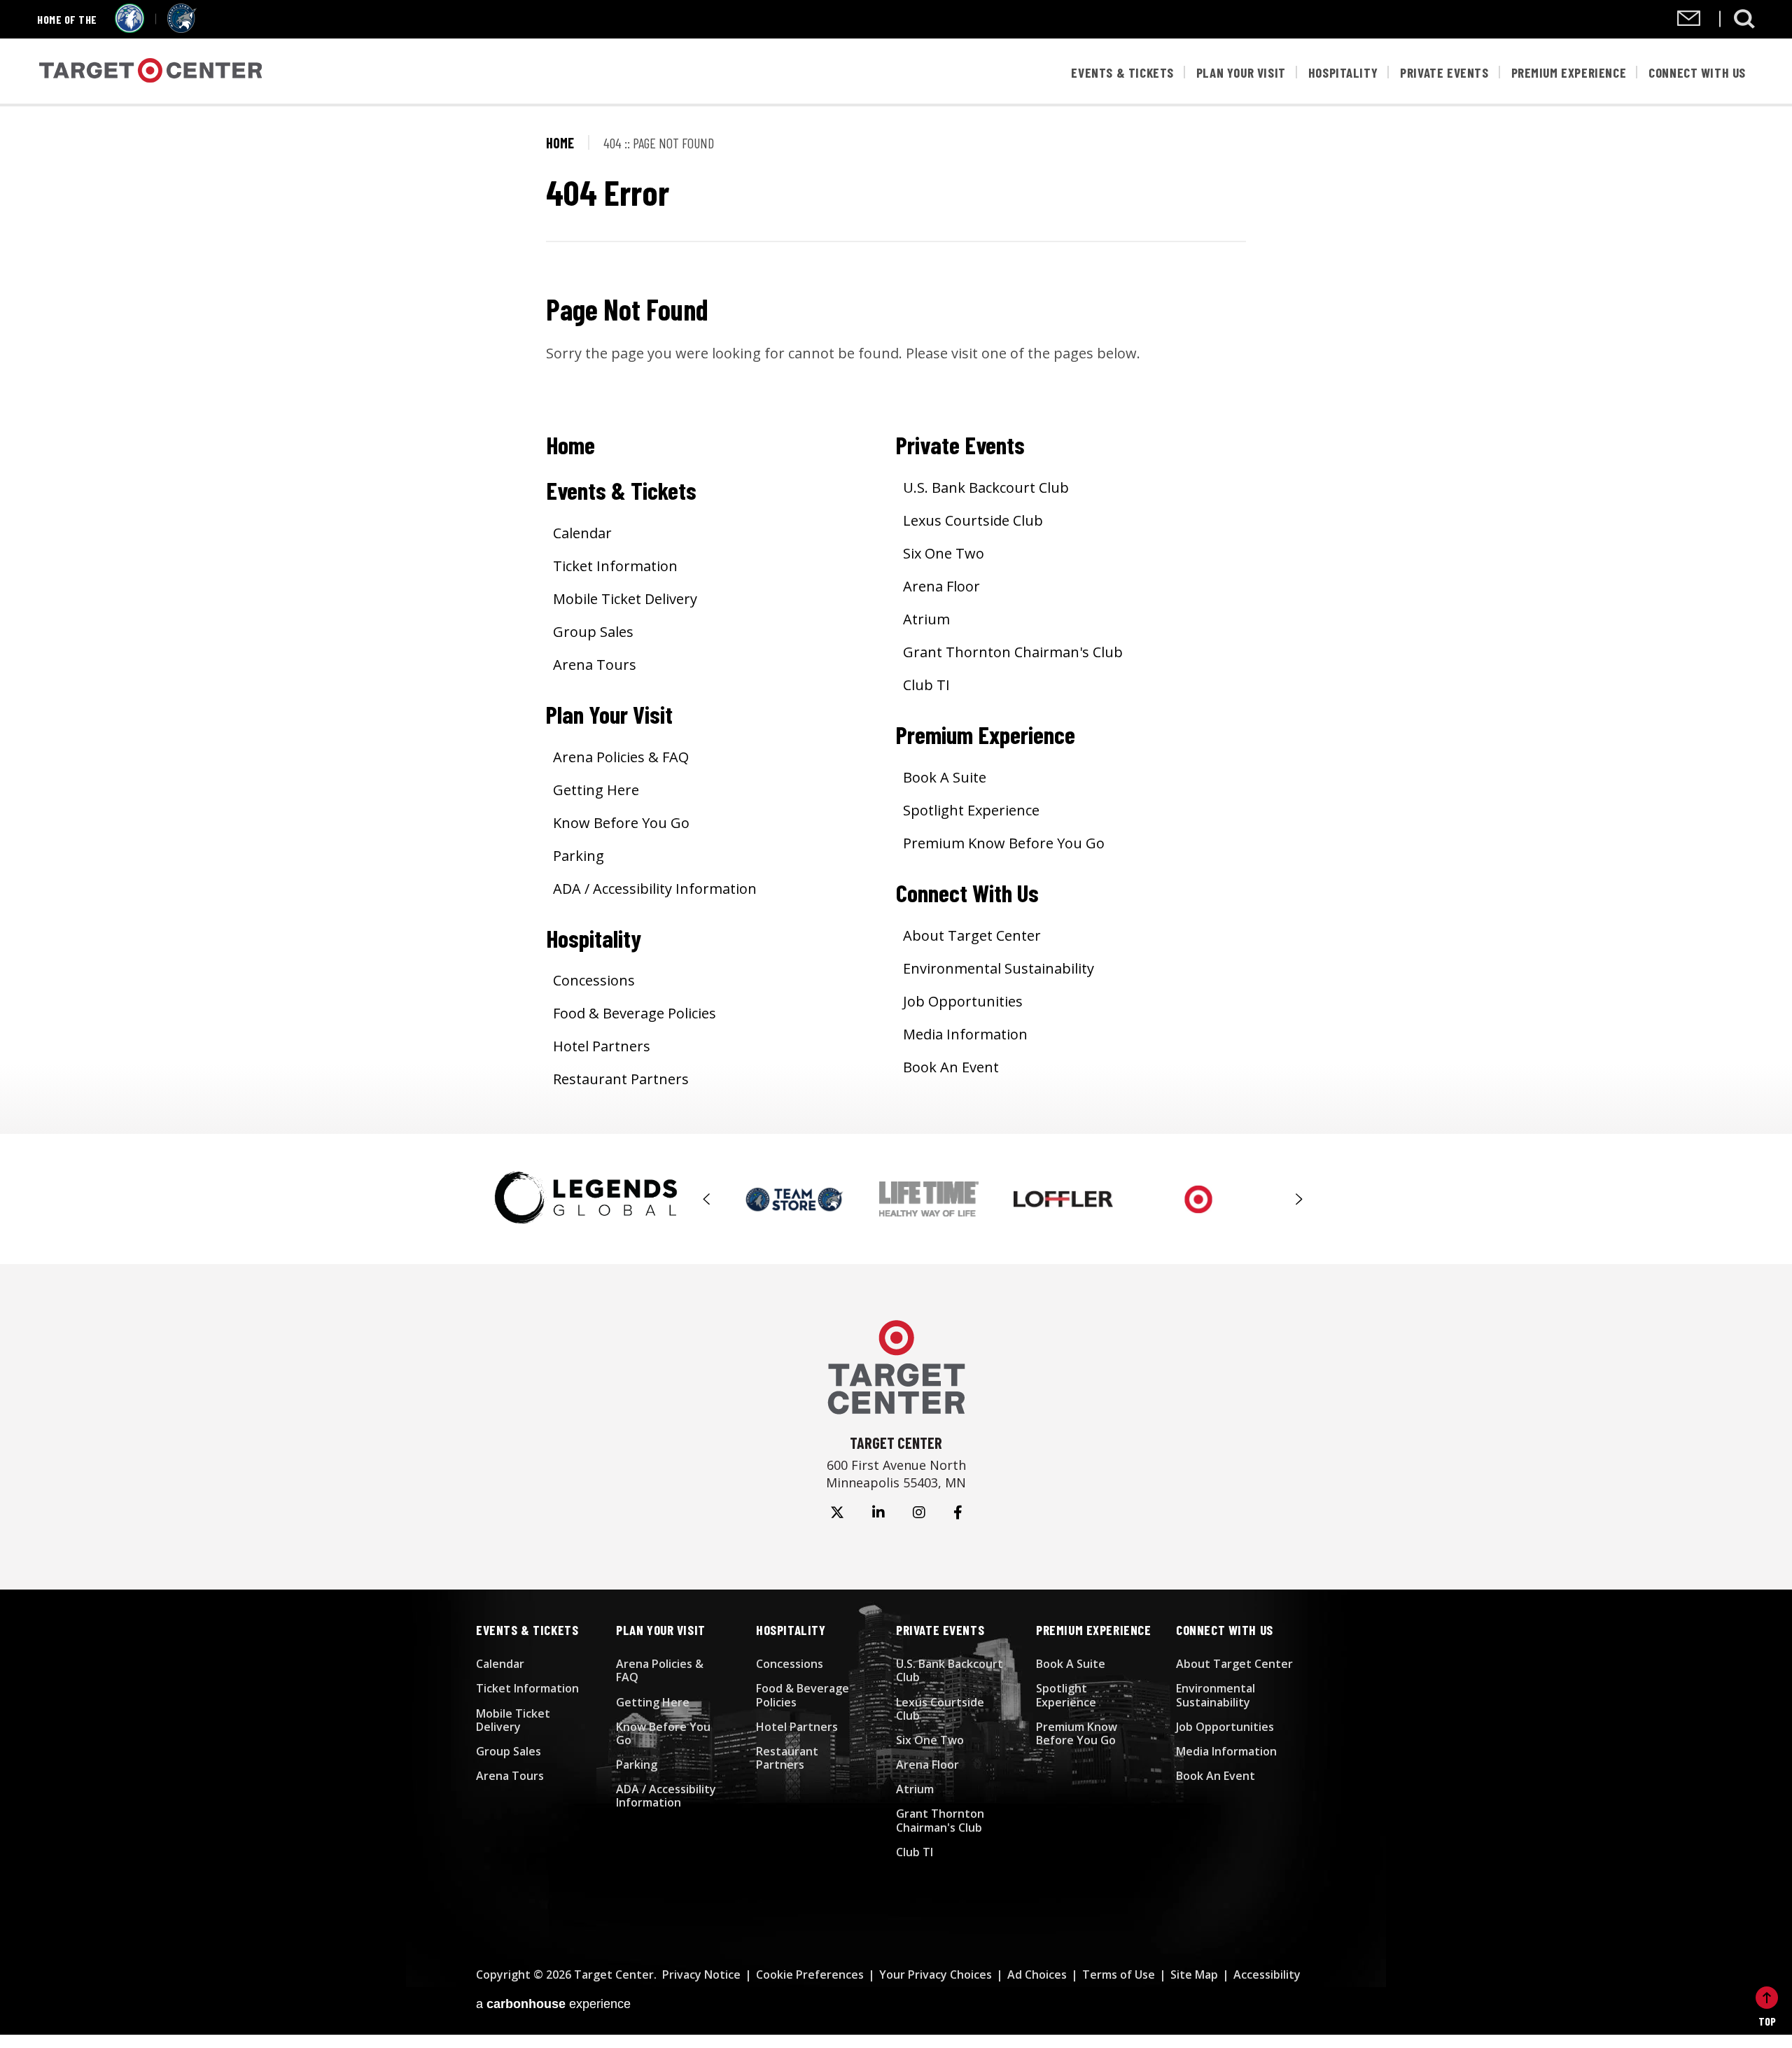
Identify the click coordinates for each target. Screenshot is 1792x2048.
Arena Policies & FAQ (621, 757)
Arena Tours (595, 665)
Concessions (594, 980)
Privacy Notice (701, 1975)
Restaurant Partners (621, 1079)
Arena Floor (941, 586)
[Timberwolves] (129, 28)
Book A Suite (945, 777)
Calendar (582, 533)
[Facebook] (958, 1513)
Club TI (926, 685)
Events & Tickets (1122, 72)
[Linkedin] (878, 1513)
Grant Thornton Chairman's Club (1013, 652)
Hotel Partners (602, 1046)
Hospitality (1343, 72)
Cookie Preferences (810, 1975)
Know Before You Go (621, 823)
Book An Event (951, 1067)
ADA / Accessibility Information (655, 889)
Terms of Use (1119, 1975)
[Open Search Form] (1744, 19)
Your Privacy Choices (936, 1975)
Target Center (151, 72)
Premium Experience (1569, 72)
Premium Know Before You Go (1004, 843)
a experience (553, 2004)
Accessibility (1267, 1975)
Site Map (1194, 1975)
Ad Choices (1037, 1975)
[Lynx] (182, 28)
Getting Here (596, 790)
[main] (896, 620)
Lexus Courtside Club (973, 520)
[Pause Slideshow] (1291, 1187)
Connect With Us (1697, 72)
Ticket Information (615, 566)
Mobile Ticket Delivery (625, 599)
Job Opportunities (963, 1001)
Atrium (926, 619)
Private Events (1444, 72)
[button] (707, 1199)
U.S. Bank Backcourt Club (986, 488)
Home (560, 143)
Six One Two (944, 553)
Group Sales (593, 632)
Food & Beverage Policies (635, 1013)
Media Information (965, 1034)
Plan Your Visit (1241, 72)
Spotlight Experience (971, 810)
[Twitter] (837, 1513)
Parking (579, 856)
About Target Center (972, 935)
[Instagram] (919, 1513)
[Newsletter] (1689, 21)
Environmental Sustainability (999, 968)
